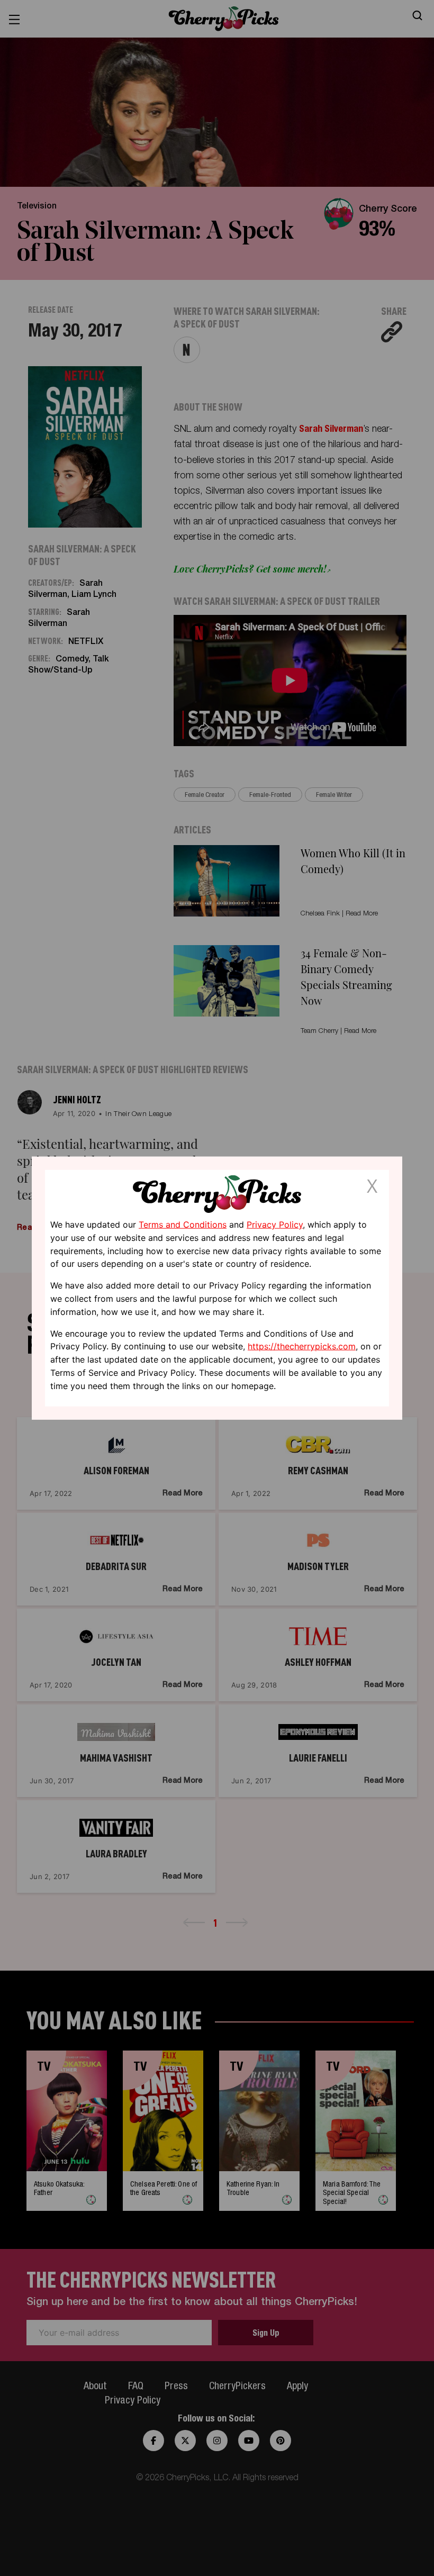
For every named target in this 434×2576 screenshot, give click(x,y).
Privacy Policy (275, 1224)
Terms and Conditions (183, 1224)
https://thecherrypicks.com (302, 1346)
